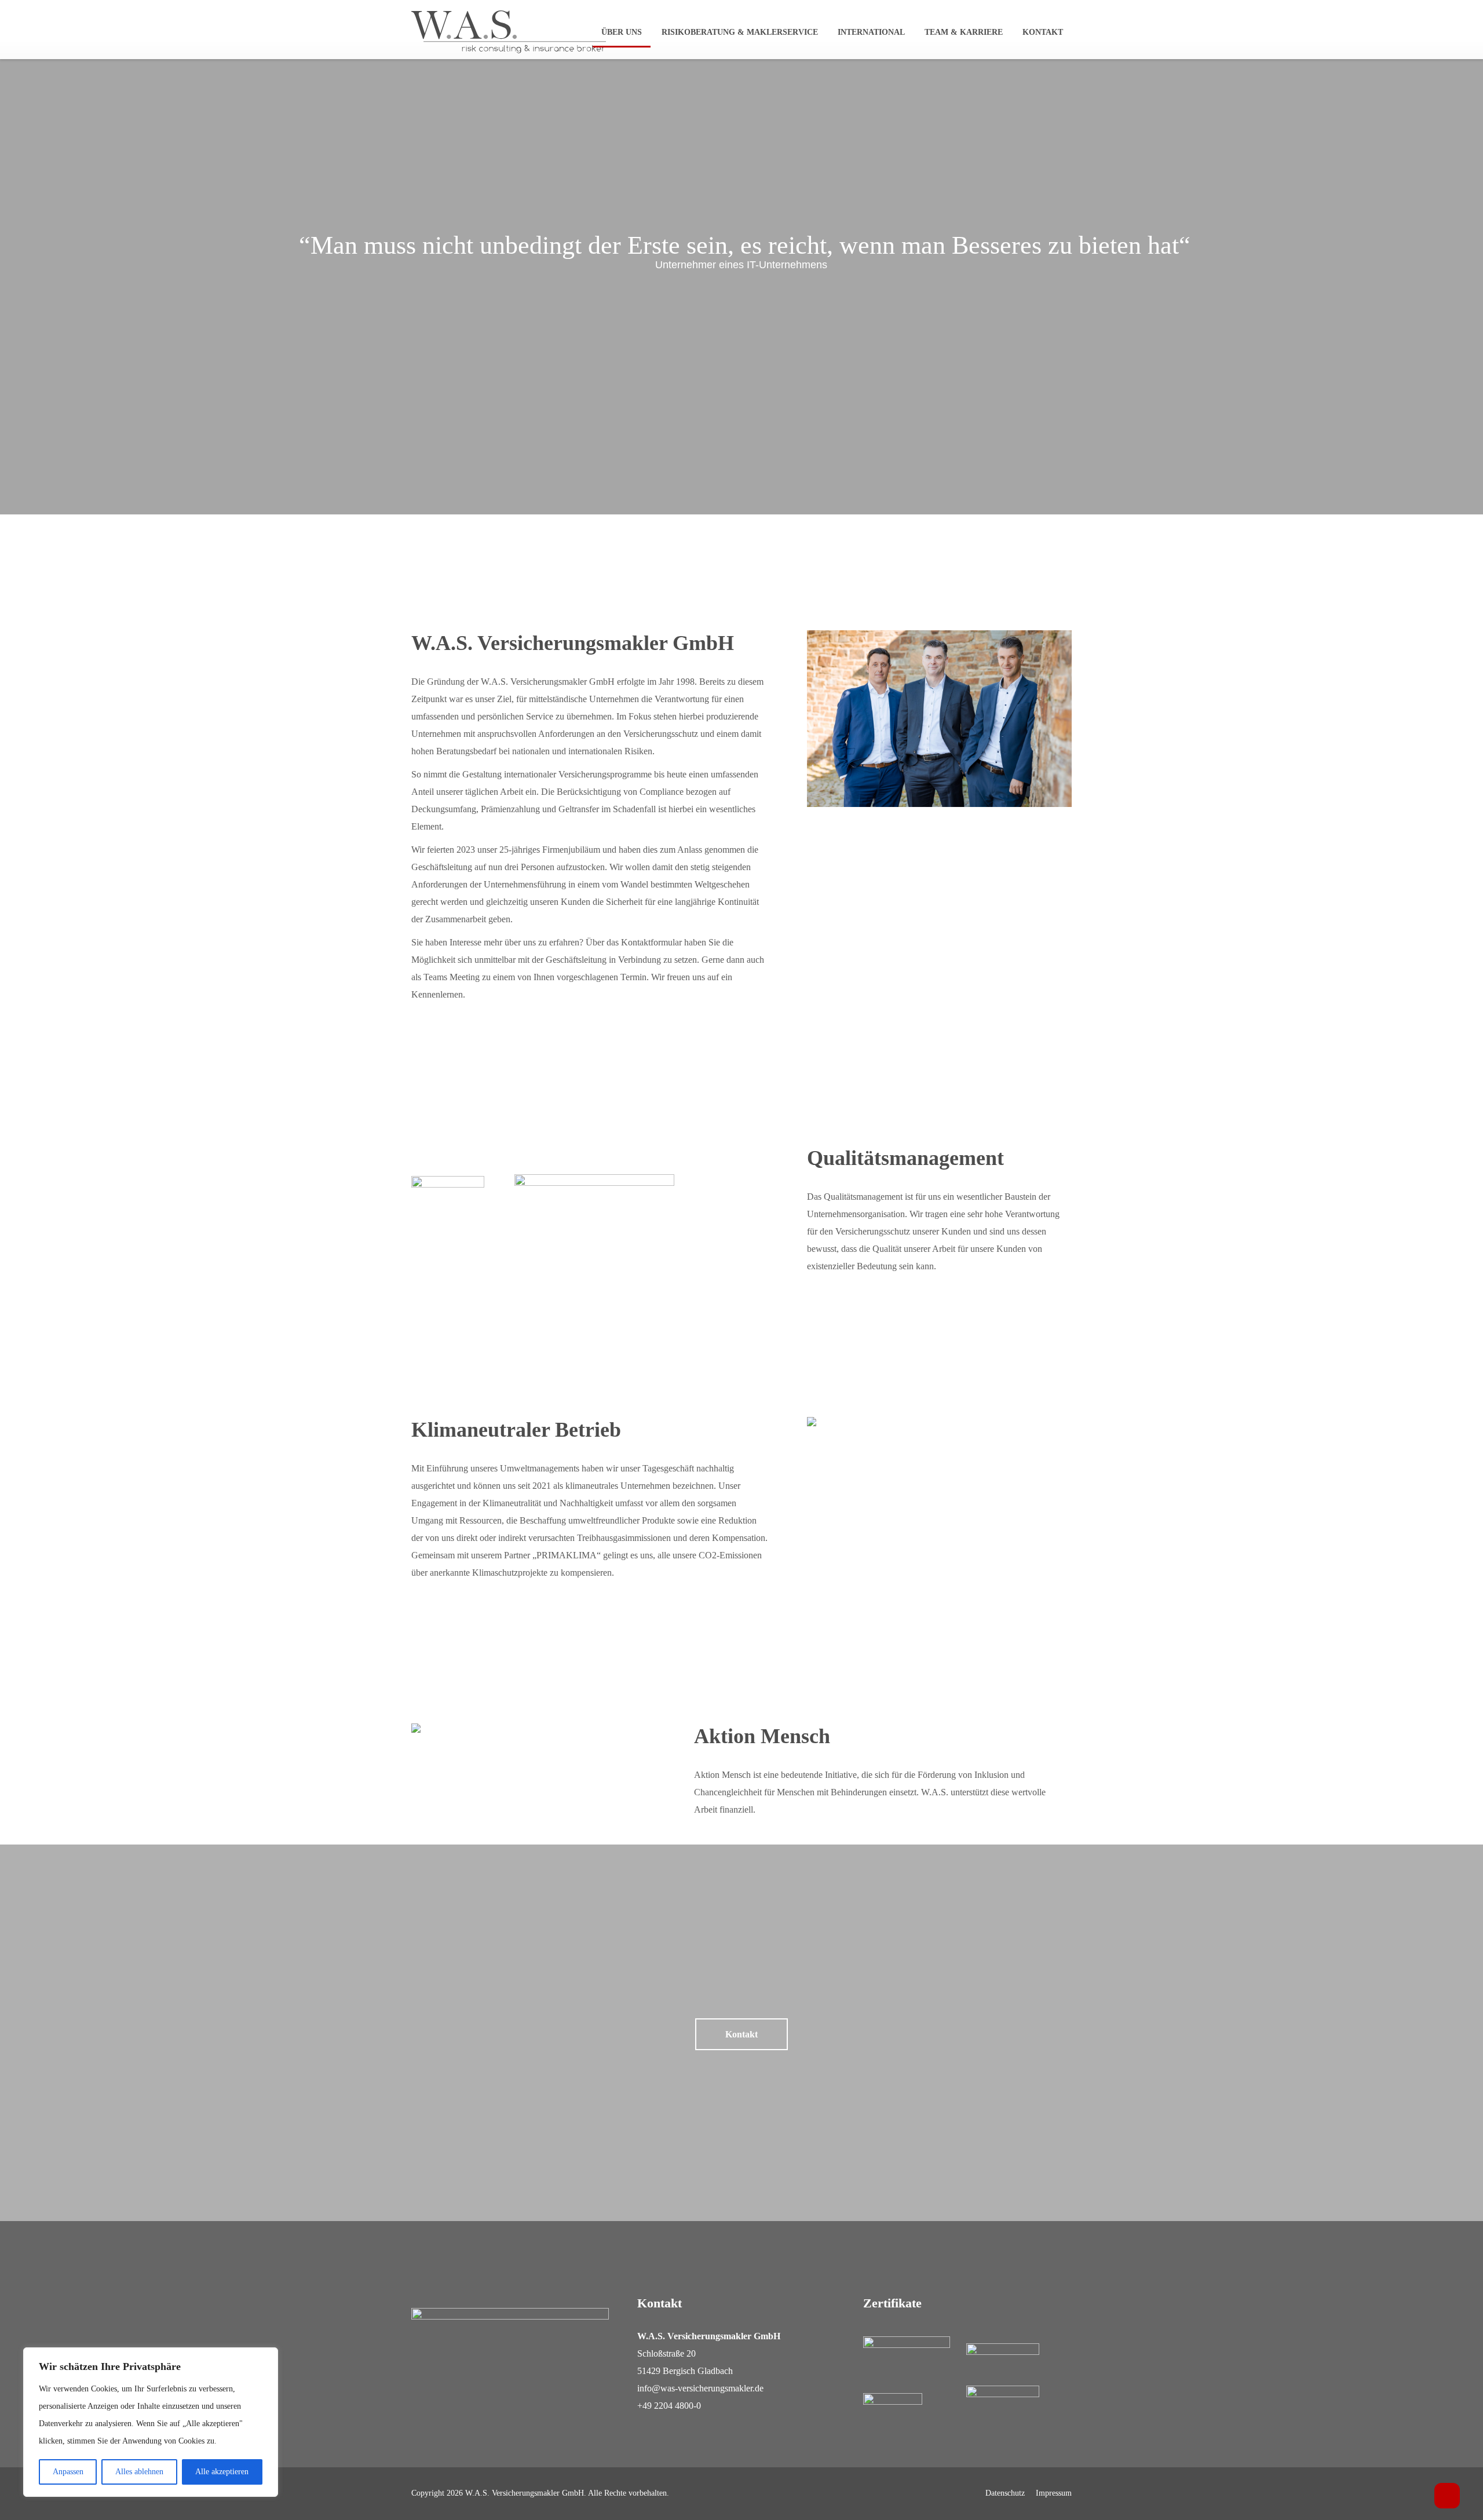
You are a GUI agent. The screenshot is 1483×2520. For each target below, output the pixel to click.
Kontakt (1043, 32)
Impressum (1054, 2493)
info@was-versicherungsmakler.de (700, 2388)
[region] (151, 2422)
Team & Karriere (964, 32)
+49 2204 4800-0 (669, 2406)
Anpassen (68, 2472)
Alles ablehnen (139, 2472)
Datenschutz (1005, 2493)
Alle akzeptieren (222, 2472)
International (871, 32)
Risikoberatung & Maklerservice (740, 32)
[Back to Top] (1447, 2496)
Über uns (622, 32)
